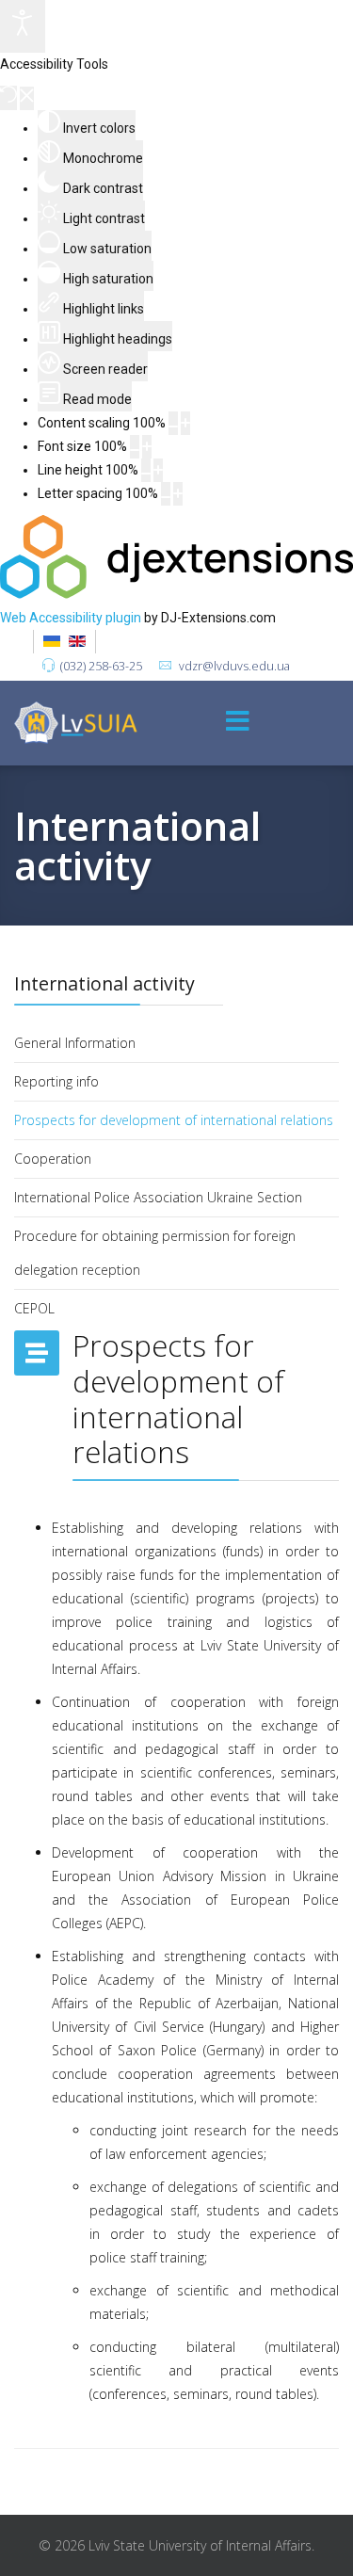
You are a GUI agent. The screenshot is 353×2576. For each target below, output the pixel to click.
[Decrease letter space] (166, 494)
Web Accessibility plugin (71, 618)
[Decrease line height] (146, 470)
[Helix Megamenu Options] (238, 723)
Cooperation (53, 1159)
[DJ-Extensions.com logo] (176, 594)
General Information (75, 1043)
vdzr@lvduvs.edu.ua (234, 666)
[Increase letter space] (178, 494)
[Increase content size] (185, 423)
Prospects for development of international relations (174, 1120)
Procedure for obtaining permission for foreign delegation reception (155, 1253)
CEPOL (34, 1308)
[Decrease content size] (173, 423)
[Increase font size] (147, 447)
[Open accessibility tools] (23, 26)
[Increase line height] (158, 470)
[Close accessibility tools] (27, 98)
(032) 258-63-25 (101, 666)
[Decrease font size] (135, 447)
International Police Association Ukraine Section (158, 1197)
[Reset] (8, 98)
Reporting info (56, 1081)
